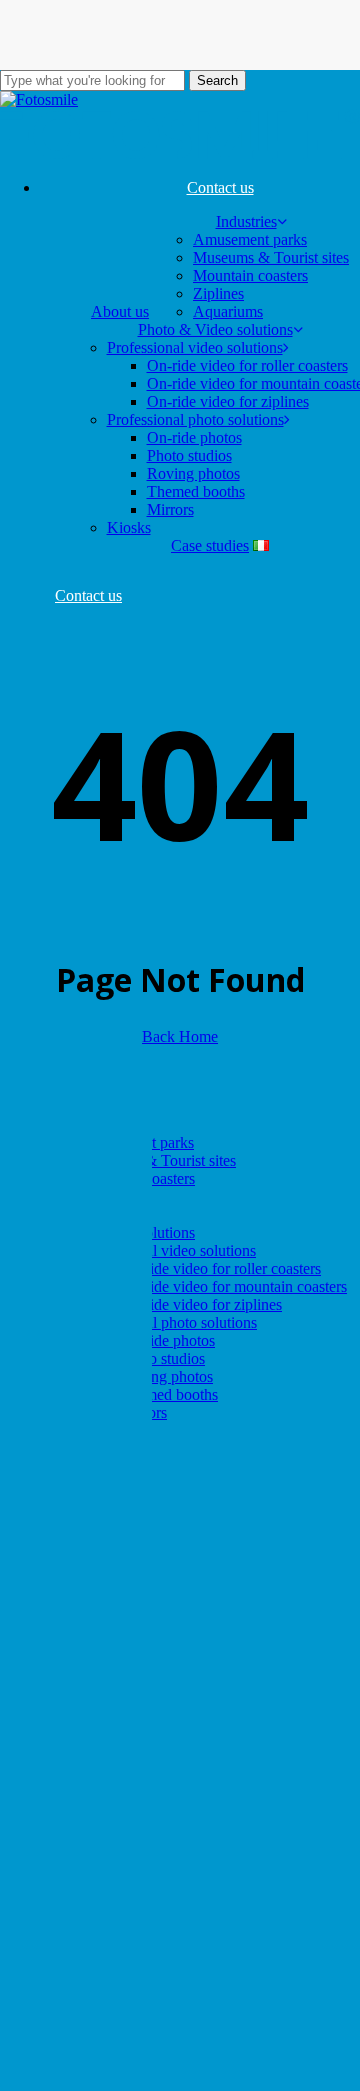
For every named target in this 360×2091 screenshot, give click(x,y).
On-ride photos (167, 1340)
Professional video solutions (168, 1250)
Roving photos (166, 1376)
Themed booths (169, 1394)
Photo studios (162, 1358)
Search (217, 80)
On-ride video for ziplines (201, 1304)
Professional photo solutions (168, 1322)
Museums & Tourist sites (158, 1160)
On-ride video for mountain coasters (233, 1286)
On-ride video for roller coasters (220, 1268)
